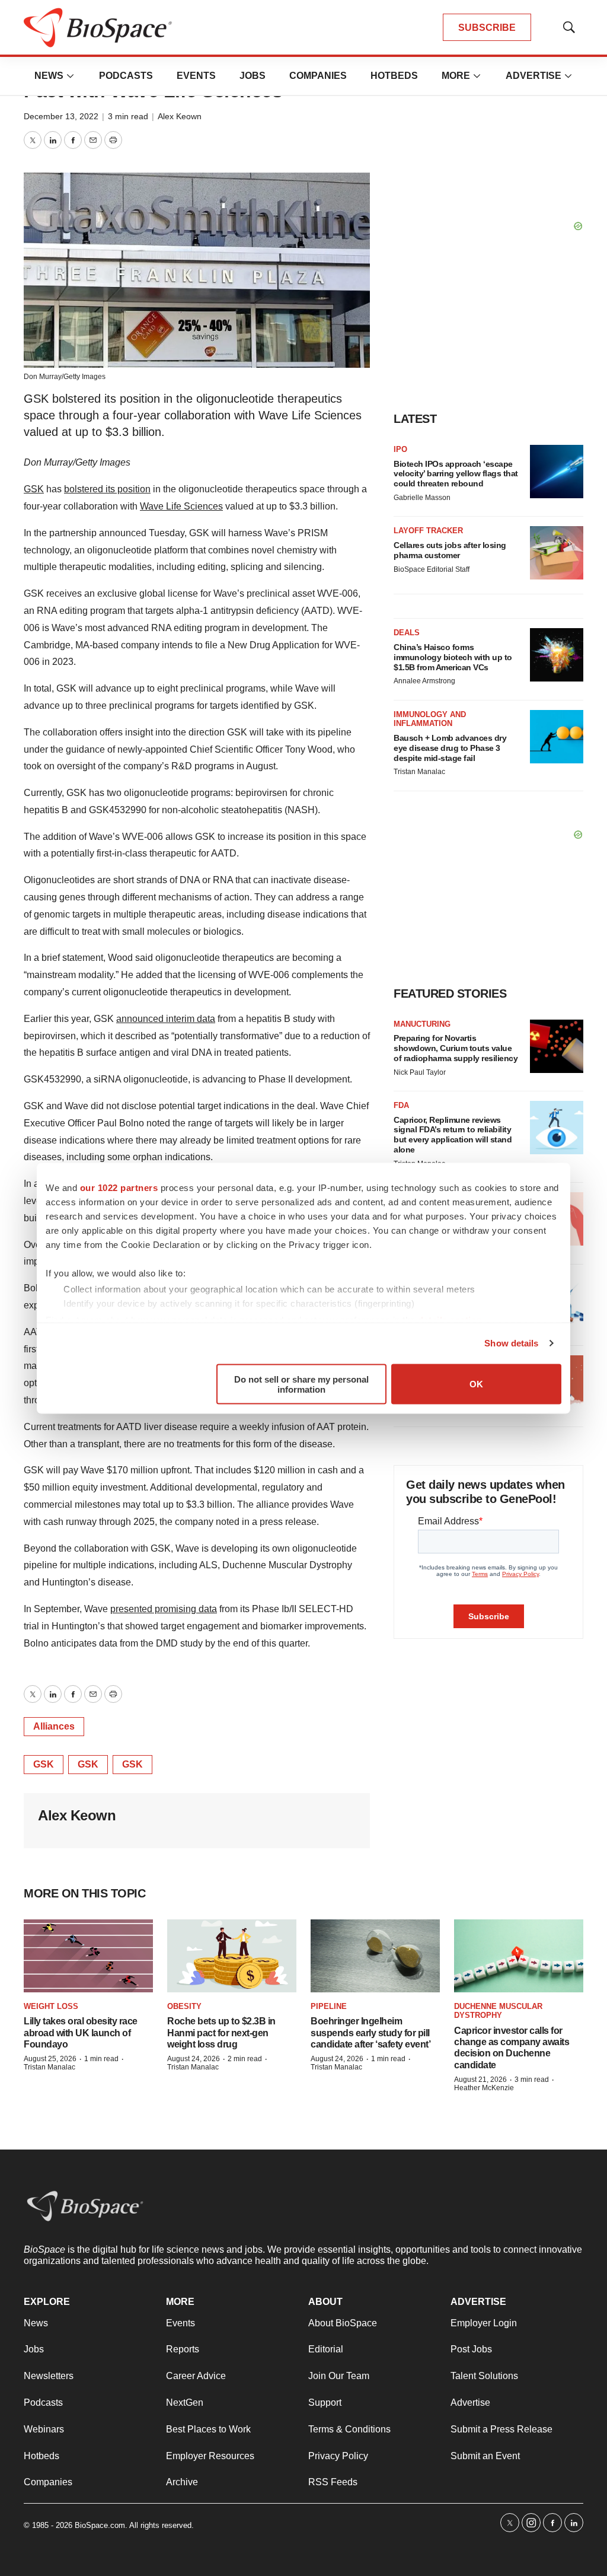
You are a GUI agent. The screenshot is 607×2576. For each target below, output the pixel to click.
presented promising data (164, 1609)
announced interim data (166, 1019)
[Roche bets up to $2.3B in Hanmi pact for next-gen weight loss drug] (232, 1956)
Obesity (184, 2006)
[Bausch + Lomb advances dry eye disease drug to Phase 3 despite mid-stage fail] (557, 737)
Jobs (253, 76)
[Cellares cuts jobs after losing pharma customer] (557, 553)
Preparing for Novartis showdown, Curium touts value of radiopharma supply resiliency (456, 1048)
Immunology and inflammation (430, 719)
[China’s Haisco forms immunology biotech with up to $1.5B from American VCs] (557, 655)
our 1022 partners (119, 1187)
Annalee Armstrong (424, 681)
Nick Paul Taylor (420, 1072)
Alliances (54, 1726)
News (49, 76)
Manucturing (422, 1024)
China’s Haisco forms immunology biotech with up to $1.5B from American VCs (453, 657)
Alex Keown (180, 116)
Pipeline (329, 2006)
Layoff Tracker (428, 531)
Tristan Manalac (419, 772)
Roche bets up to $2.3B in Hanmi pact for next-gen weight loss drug (221, 2032)
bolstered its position (107, 489)
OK (476, 1384)
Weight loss (51, 2006)
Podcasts (126, 76)
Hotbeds (394, 76)
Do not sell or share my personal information (301, 1384)
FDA (401, 1105)
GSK (34, 489)
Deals (407, 633)
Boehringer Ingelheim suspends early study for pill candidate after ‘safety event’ (370, 2032)
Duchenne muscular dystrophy (498, 2011)
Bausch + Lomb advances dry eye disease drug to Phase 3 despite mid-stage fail (450, 748)
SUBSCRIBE (487, 28)
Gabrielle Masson (422, 498)
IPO (400, 449)
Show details (511, 1343)
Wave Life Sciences (181, 506)
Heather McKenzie (484, 2088)
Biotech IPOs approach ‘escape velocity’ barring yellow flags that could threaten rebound (456, 474)
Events (196, 76)
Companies (318, 76)
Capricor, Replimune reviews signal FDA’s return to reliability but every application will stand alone (453, 1135)
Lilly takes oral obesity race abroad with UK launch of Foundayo (81, 2032)
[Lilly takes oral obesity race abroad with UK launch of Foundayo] (88, 1956)
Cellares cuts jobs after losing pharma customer (450, 550)
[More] (71, 76)
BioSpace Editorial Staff (432, 569)
